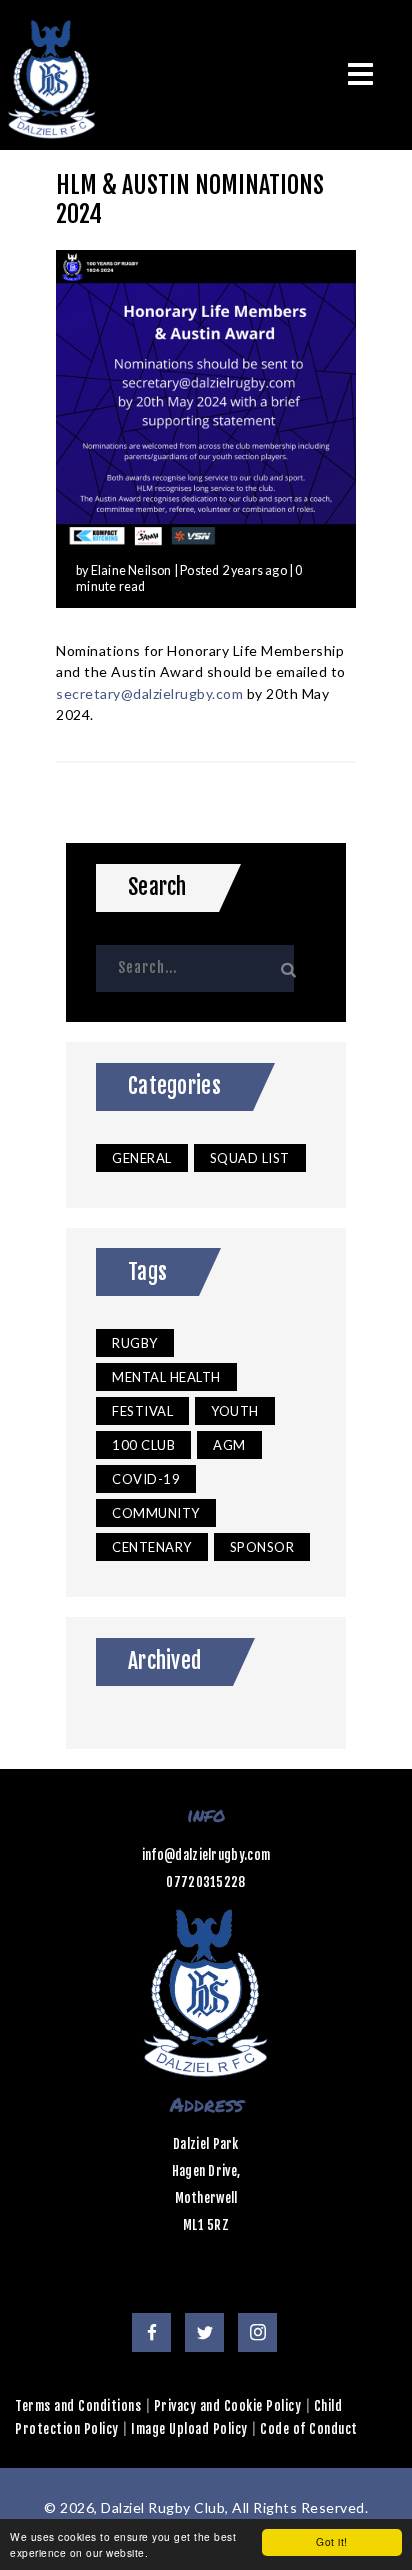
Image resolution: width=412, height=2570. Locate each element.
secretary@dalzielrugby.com (149, 693)
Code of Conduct (309, 2429)
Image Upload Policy (189, 2429)
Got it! (332, 2541)
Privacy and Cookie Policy (228, 2406)
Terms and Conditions (78, 2406)
